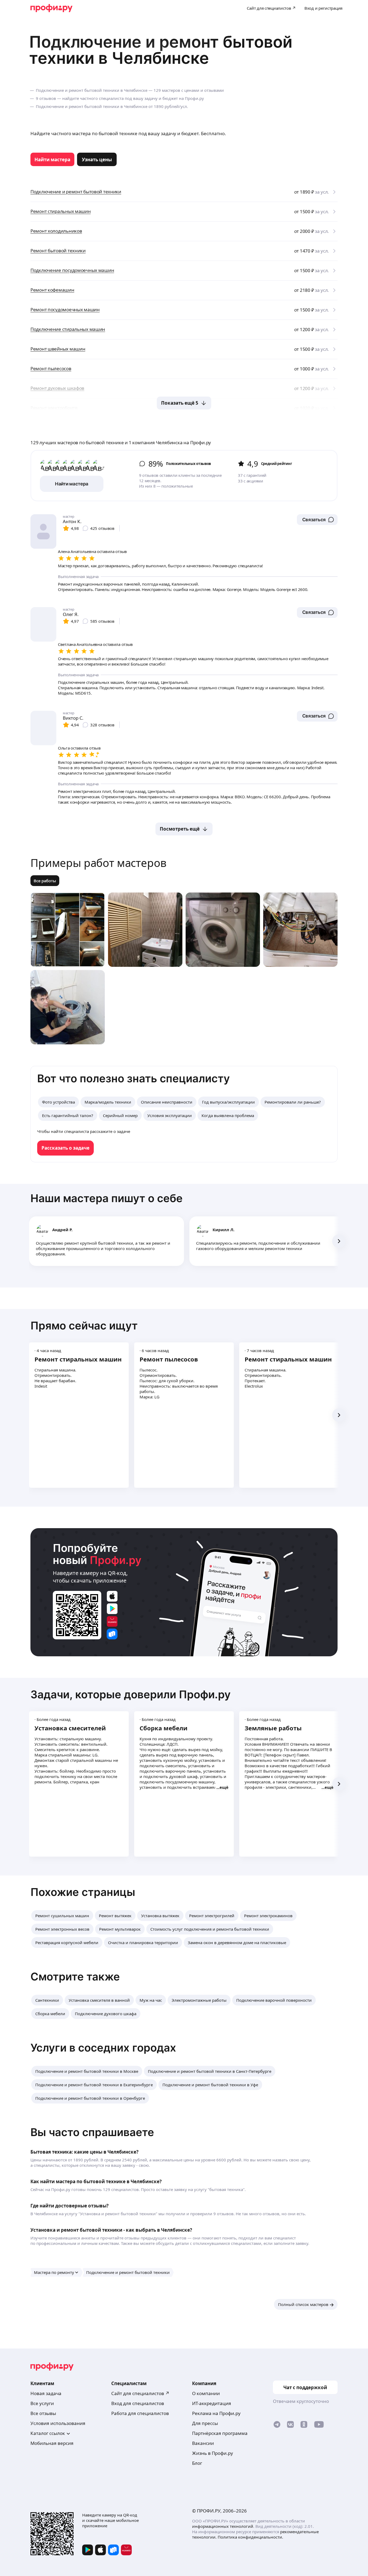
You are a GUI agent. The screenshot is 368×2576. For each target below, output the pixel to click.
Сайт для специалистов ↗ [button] (140, 2393)
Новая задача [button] (46, 2393)
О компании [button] (206, 2393)
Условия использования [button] (58, 2423)
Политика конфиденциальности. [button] (250, 2537)
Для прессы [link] (205, 2423)
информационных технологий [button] (223, 2526)
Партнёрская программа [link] (220, 2433)
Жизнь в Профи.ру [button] (213, 2453)
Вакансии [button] (203, 2443)
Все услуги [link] (42, 2403)
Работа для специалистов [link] (140, 2413)
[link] (52, 159)
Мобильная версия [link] (52, 2443)
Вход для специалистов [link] (138, 2403)
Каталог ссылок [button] (48, 2433)
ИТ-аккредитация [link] (212, 2403)
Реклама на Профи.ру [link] (216, 2413)
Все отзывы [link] (43, 2413)
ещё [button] (224, 1787)
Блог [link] (197, 2463)
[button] (317, 520)
